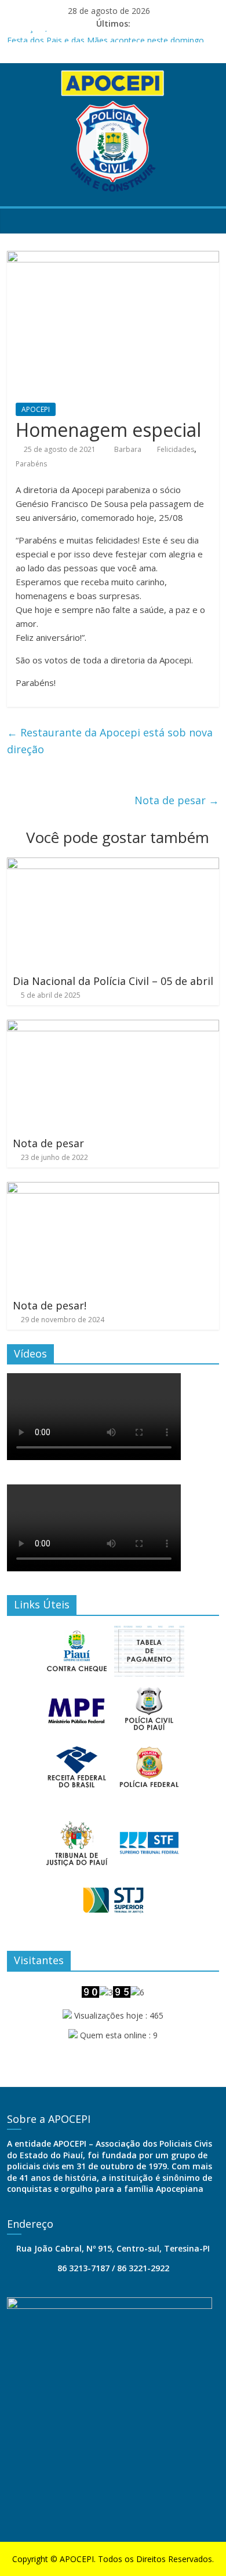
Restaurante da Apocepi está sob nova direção (110, 741)
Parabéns (31, 464)
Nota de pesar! (50, 1305)
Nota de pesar (177, 800)
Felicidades (176, 449)
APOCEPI (36, 409)
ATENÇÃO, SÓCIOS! (44, 34)
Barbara (129, 449)
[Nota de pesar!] (113, 1189)
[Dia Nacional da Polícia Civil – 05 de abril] (113, 864)
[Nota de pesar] (113, 1027)
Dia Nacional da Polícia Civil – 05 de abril (113, 981)
